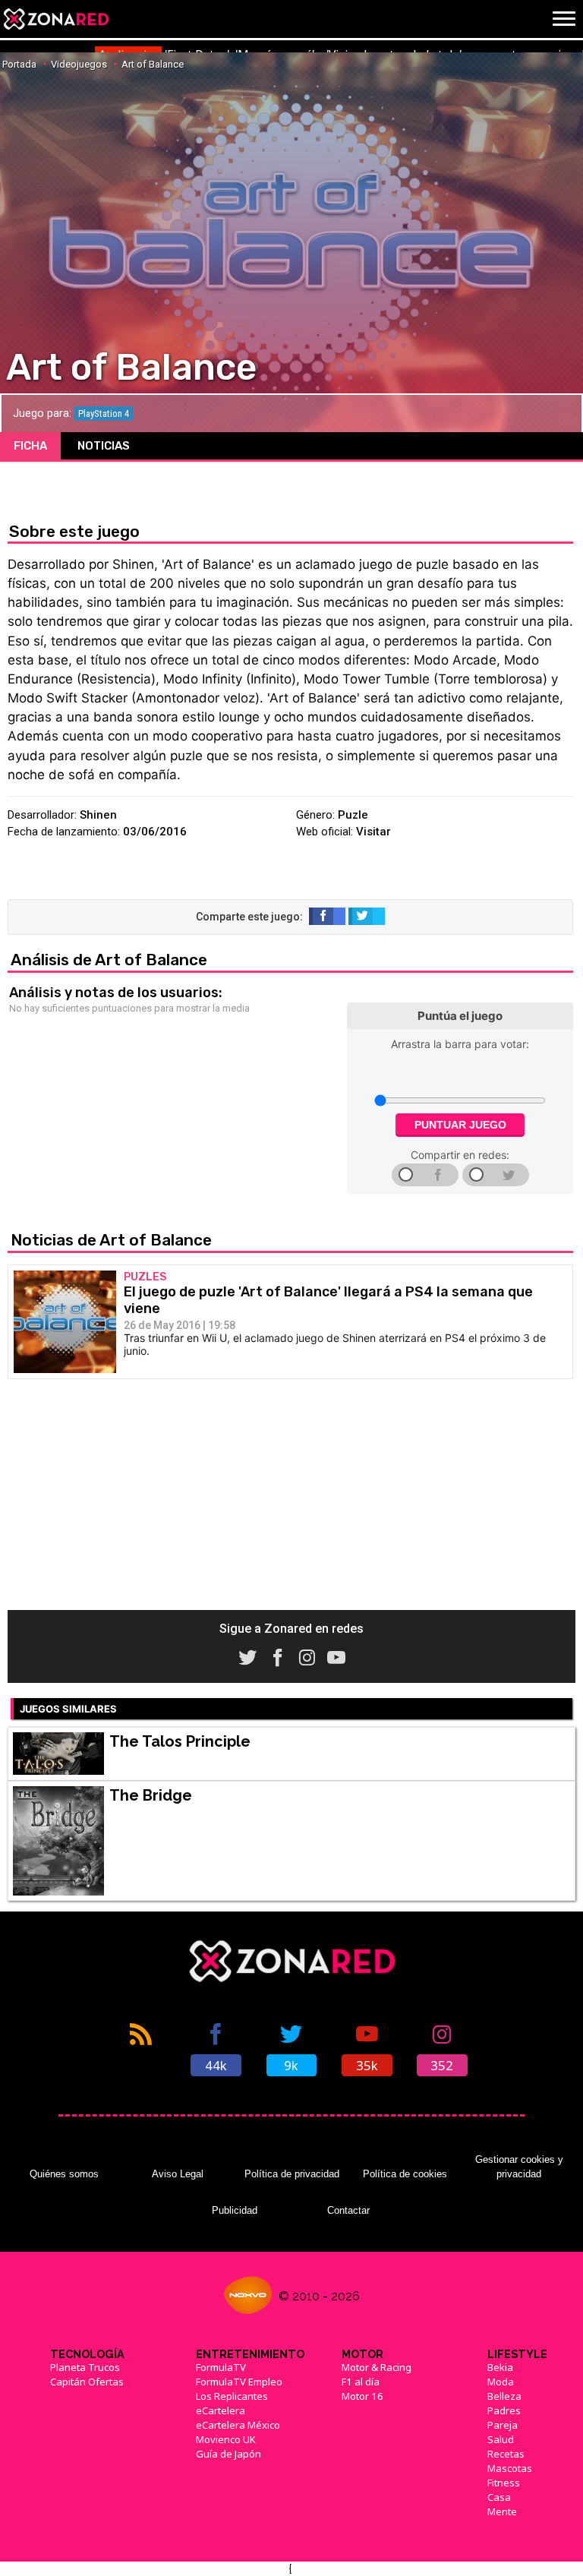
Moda (501, 2382)
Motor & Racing (377, 2367)
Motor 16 (362, 2396)
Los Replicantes (232, 2396)
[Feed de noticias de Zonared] (141, 2048)
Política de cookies (405, 2174)
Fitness (504, 2483)
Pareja (503, 2425)
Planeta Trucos (85, 2367)
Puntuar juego (460, 1125)
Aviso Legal (178, 2174)
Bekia (500, 2367)
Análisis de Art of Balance (109, 960)
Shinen (98, 815)
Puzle (353, 815)
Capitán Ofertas (87, 2382)
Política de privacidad (292, 2174)
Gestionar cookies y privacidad (519, 2166)
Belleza (504, 2396)
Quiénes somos (64, 2174)
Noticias (104, 446)
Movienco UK (226, 2439)
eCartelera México (238, 2425)
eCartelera (221, 2410)
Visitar (373, 832)
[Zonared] (55, 19)
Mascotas (510, 2468)
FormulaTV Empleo (239, 2382)
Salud (501, 2439)
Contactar (348, 2210)
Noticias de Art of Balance (111, 1240)
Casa (499, 2497)
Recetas (506, 2454)
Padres (504, 2410)
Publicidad (235, 2210)
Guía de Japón (228, 2454)
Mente (502, 2511)
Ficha (30, 446)
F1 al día (361, 2382)
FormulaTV (221, 2367)
